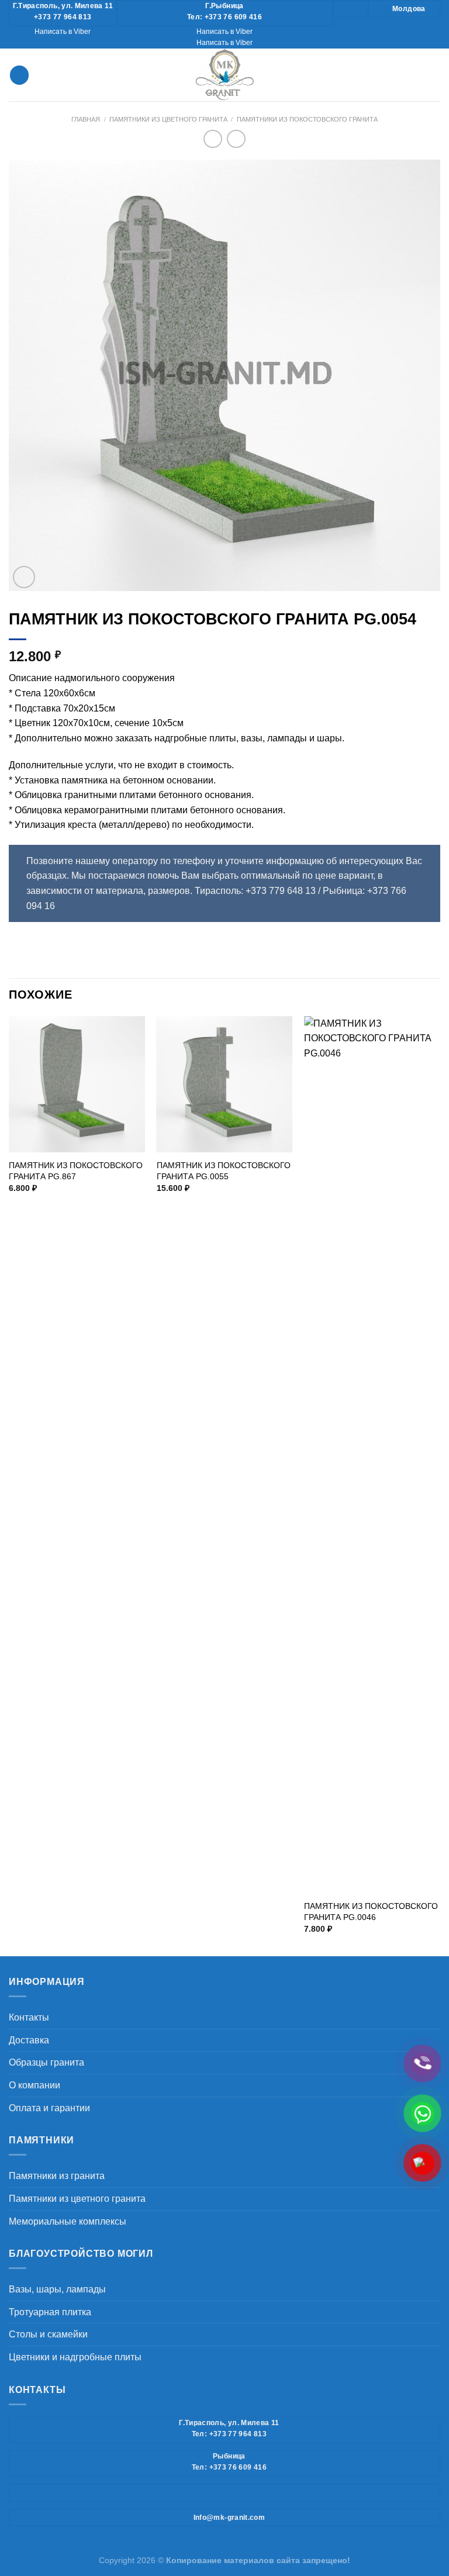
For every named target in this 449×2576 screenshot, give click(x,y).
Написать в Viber (63, 32)
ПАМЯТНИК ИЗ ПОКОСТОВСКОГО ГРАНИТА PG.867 (76, 1171)
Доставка (29, 2040)
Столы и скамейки (48, 2334)
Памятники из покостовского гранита (307, 119)
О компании (34, 2085)
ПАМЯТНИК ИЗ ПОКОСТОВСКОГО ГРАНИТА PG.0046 (371, 1912)
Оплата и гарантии (49, 2108)
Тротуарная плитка (50, 2312)
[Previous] (9, 1485)
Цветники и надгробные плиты (75, 2357)
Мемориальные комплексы (68, 2221)
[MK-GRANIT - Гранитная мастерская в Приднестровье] (224, 75)
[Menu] (19, 75)
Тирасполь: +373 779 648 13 (255, 891)
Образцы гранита (46, 2062)
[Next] (440, 1485)
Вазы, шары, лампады (57, 2289)
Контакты (29, 2017)
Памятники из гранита (57, 2176)
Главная (86, 119)
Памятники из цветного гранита (168, 119)
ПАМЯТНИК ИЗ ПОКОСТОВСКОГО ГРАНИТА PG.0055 (224, 1171)
